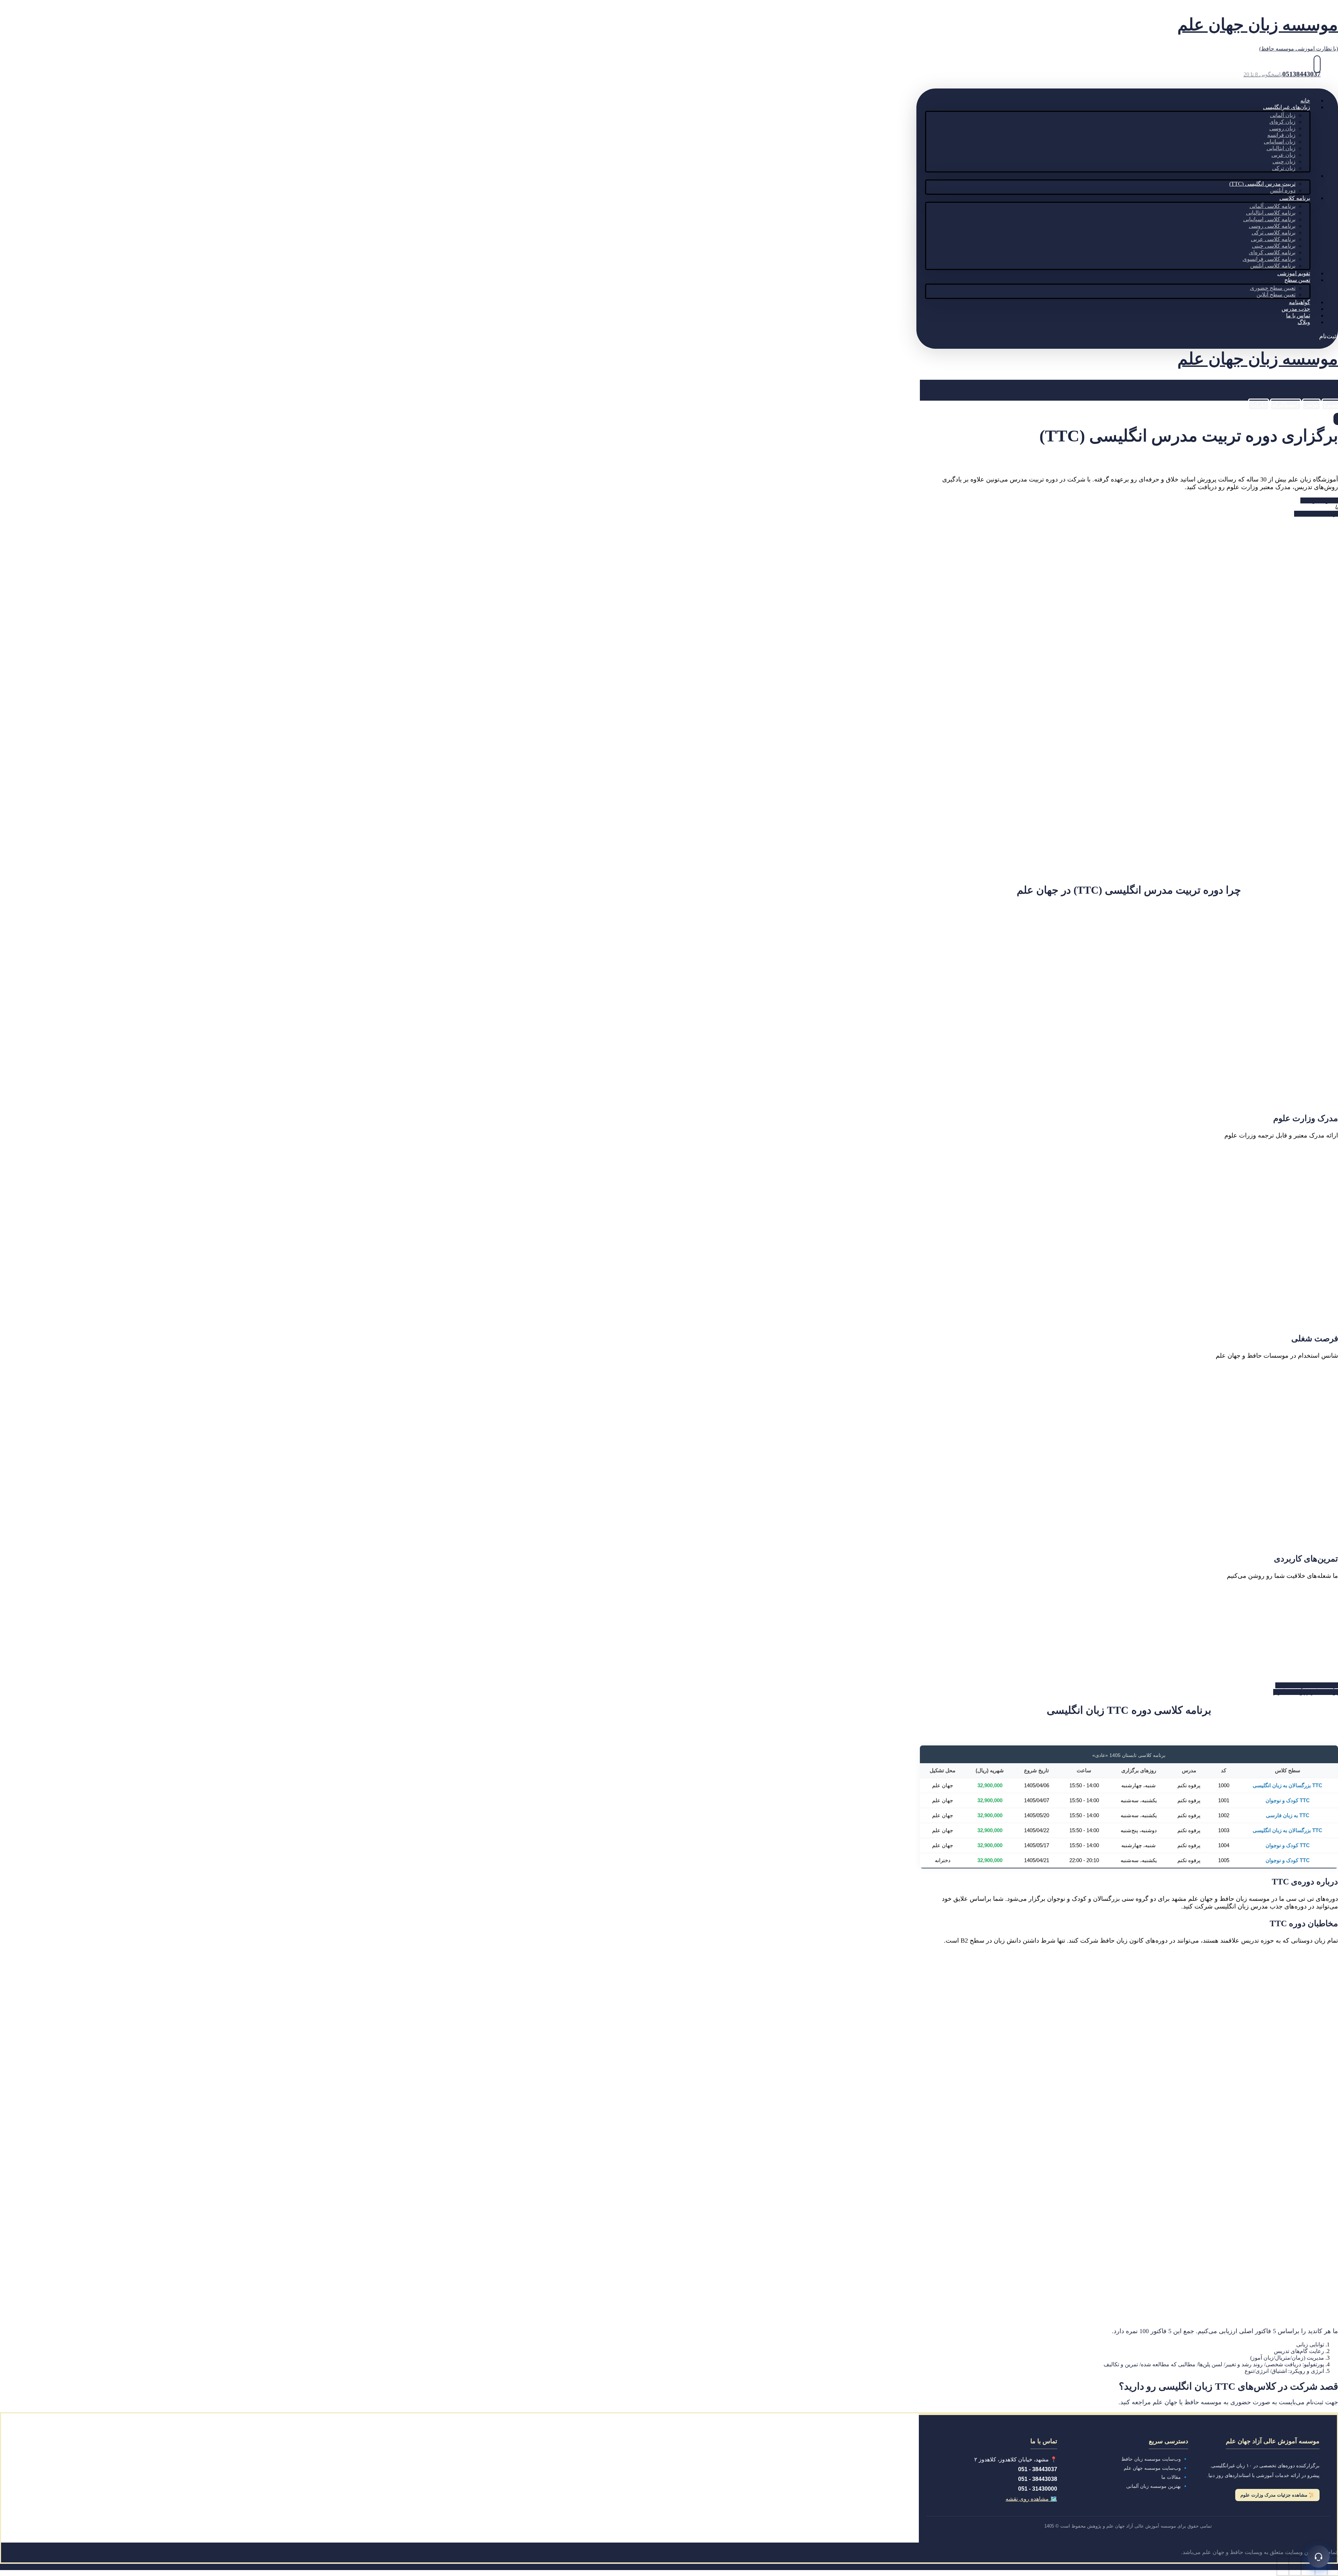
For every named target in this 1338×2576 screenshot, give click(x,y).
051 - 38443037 (1038, 2469)
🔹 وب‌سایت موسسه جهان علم (1156, 2468)
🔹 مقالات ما (1175, 2477)
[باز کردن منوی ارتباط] (1318, 2556)
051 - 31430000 (1038, 2489)
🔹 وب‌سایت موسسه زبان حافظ (1155, 2459)
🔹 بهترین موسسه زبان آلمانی (1157, 2486)
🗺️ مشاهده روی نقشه (1031, 2499)
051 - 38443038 (1038, 2479)
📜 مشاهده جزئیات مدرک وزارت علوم (1277, 2495)
